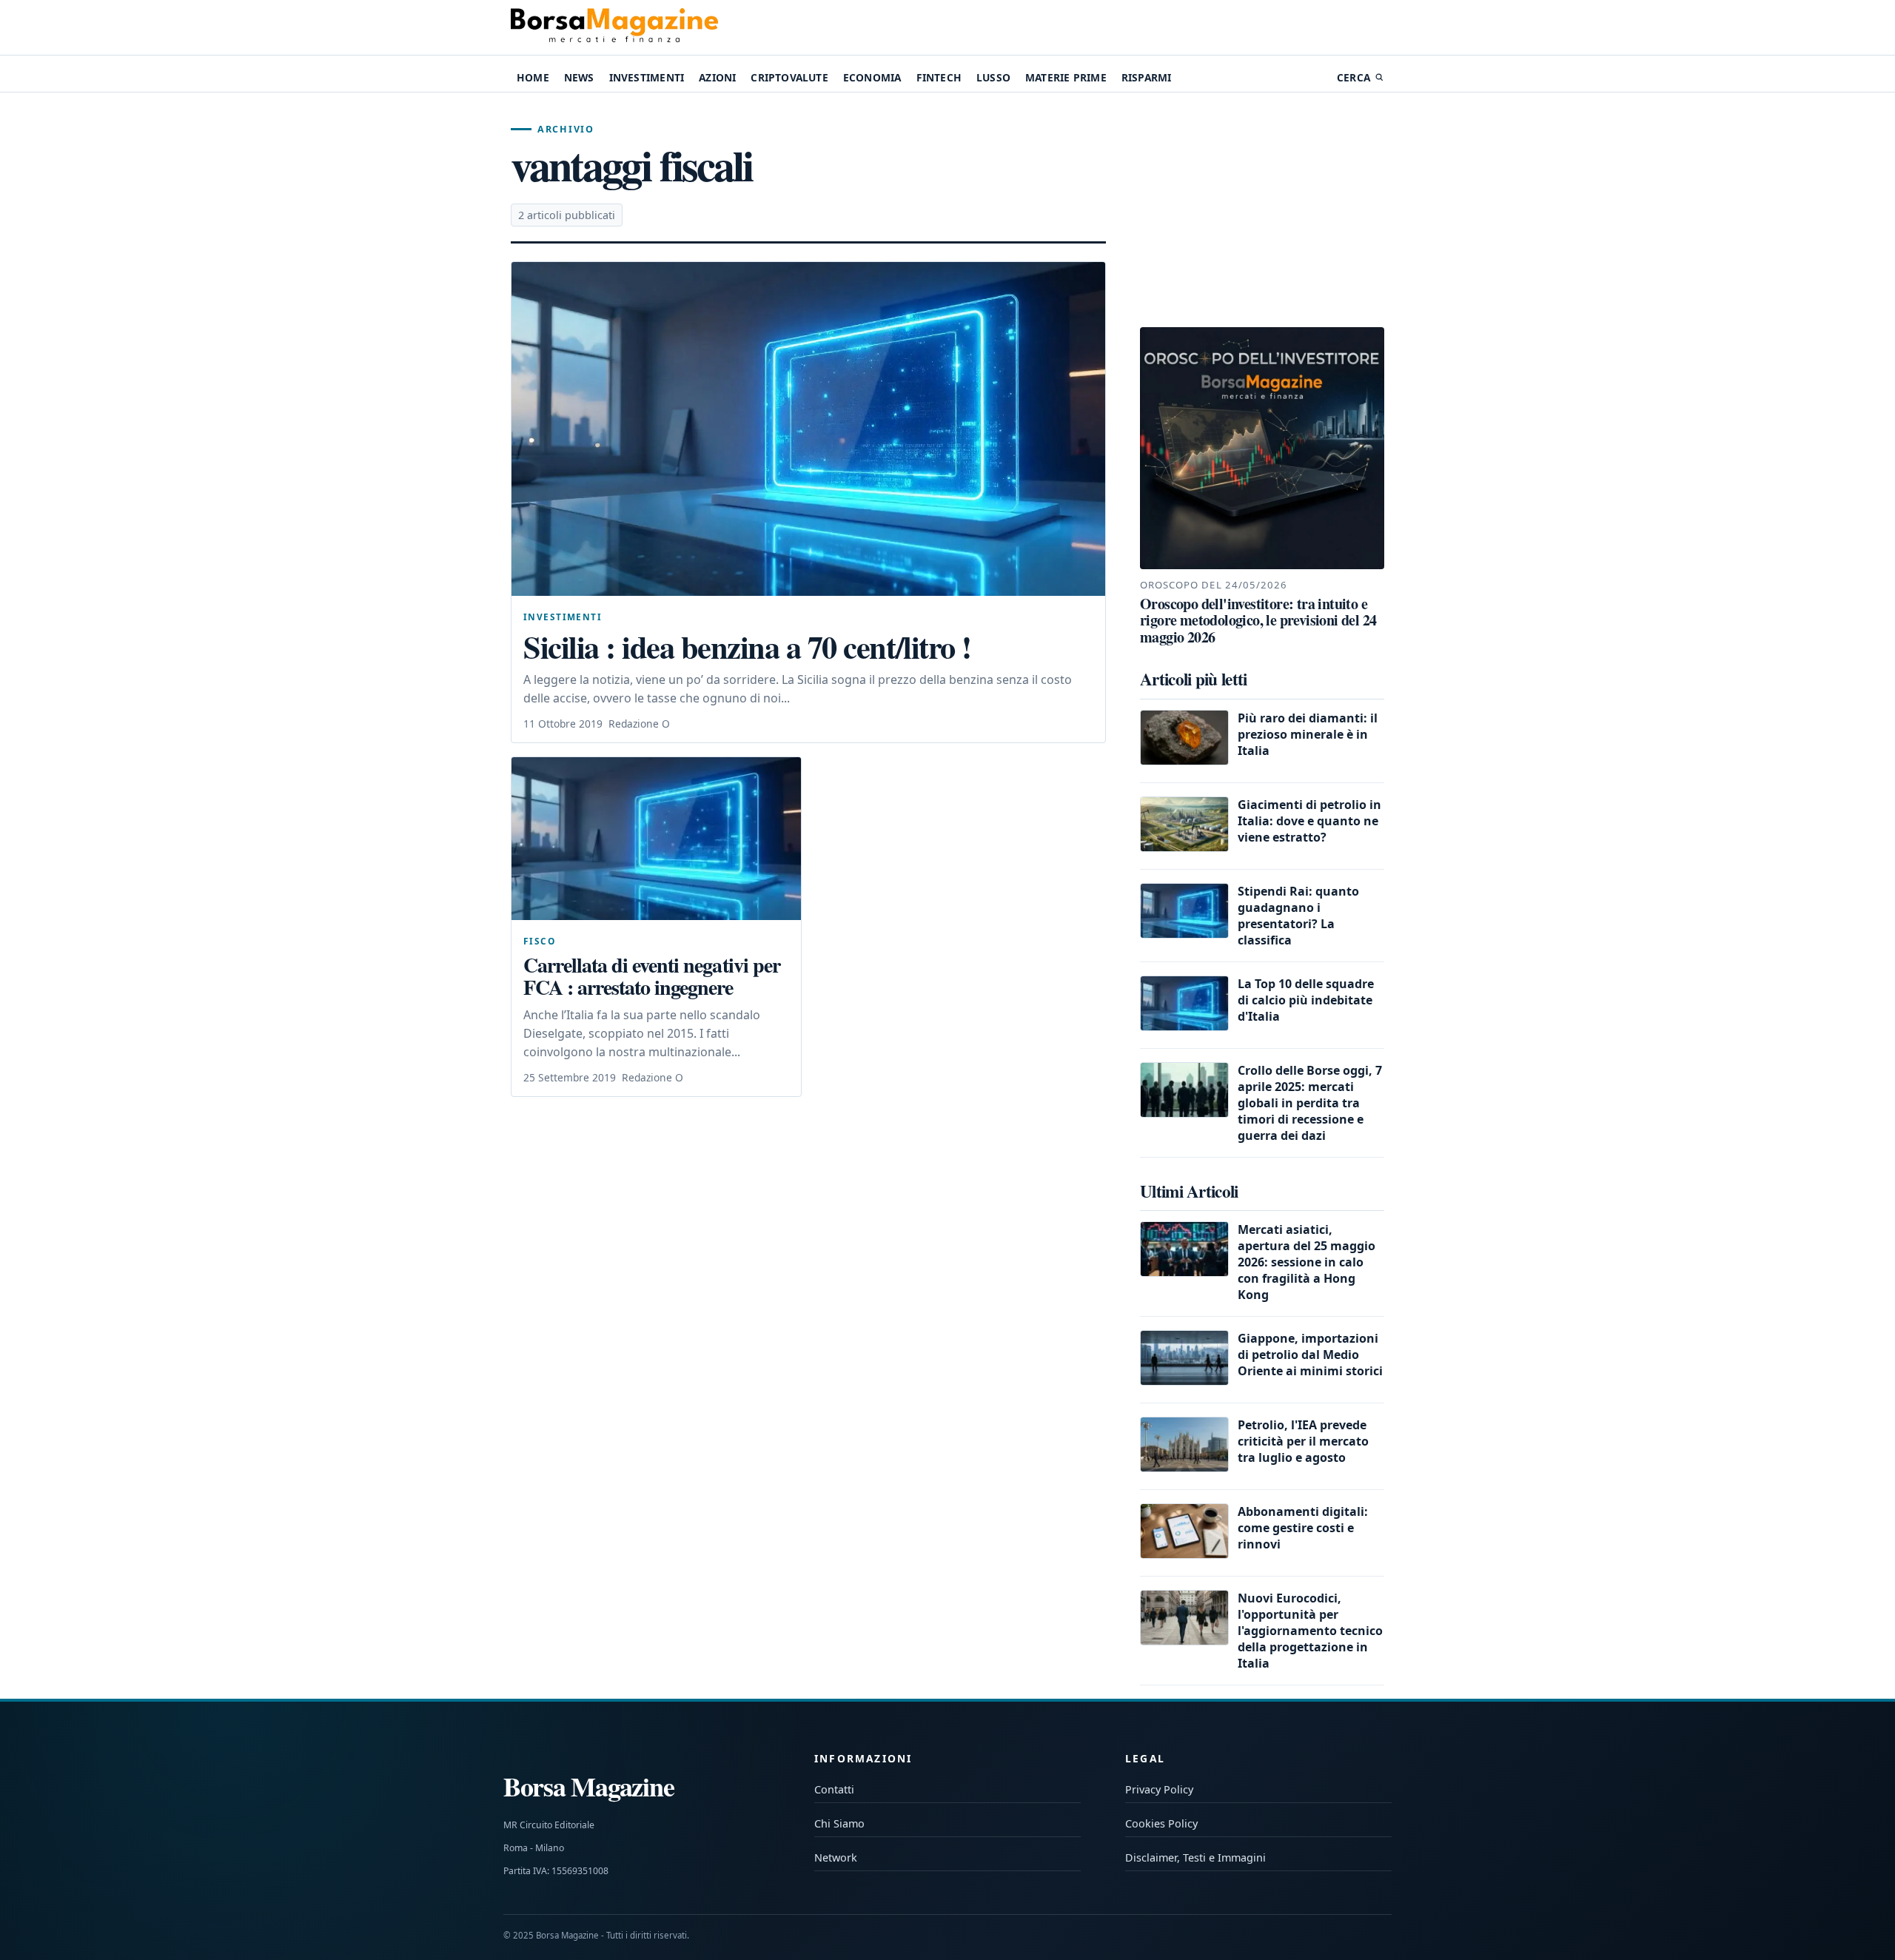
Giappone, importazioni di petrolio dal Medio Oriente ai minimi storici (1310, 1355)
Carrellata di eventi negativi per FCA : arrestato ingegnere (652, 976)
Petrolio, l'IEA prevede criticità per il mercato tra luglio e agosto (1303, 1441)
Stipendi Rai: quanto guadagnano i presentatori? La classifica (1298, 916)
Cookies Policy (1161, 1823)
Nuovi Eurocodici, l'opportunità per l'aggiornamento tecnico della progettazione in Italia (1310, 1631)
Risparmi (1147, 77)
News (579, 77)
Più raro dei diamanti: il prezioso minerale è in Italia (1308, 734)
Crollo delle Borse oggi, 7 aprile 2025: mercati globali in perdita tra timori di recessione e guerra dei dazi (1310, 1103)
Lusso (993, 77)
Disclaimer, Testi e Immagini (1195, 1857)
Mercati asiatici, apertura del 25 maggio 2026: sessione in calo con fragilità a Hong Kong (1307, 1262)
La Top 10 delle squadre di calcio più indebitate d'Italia (1306, 1000)
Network (836, 1857)
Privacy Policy (1159, 1789)
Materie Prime (1066, 77)
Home (533, 77)
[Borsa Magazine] (614, 27)
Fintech (939, 77)
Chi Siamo (839, 1823)
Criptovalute (789, 77)
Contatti (834, 1789)
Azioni (717, 77)
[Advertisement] (1262, 210)
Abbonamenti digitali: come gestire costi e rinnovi (1303, 1528)
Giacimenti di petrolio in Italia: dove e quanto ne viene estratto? (1309, 821)
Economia (872, 77)
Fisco (539, 941)
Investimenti (647, 77)
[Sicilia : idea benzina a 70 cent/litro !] (808, 429)
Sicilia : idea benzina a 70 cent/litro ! (747, 647)
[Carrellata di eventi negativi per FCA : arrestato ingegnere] (656, 839)
